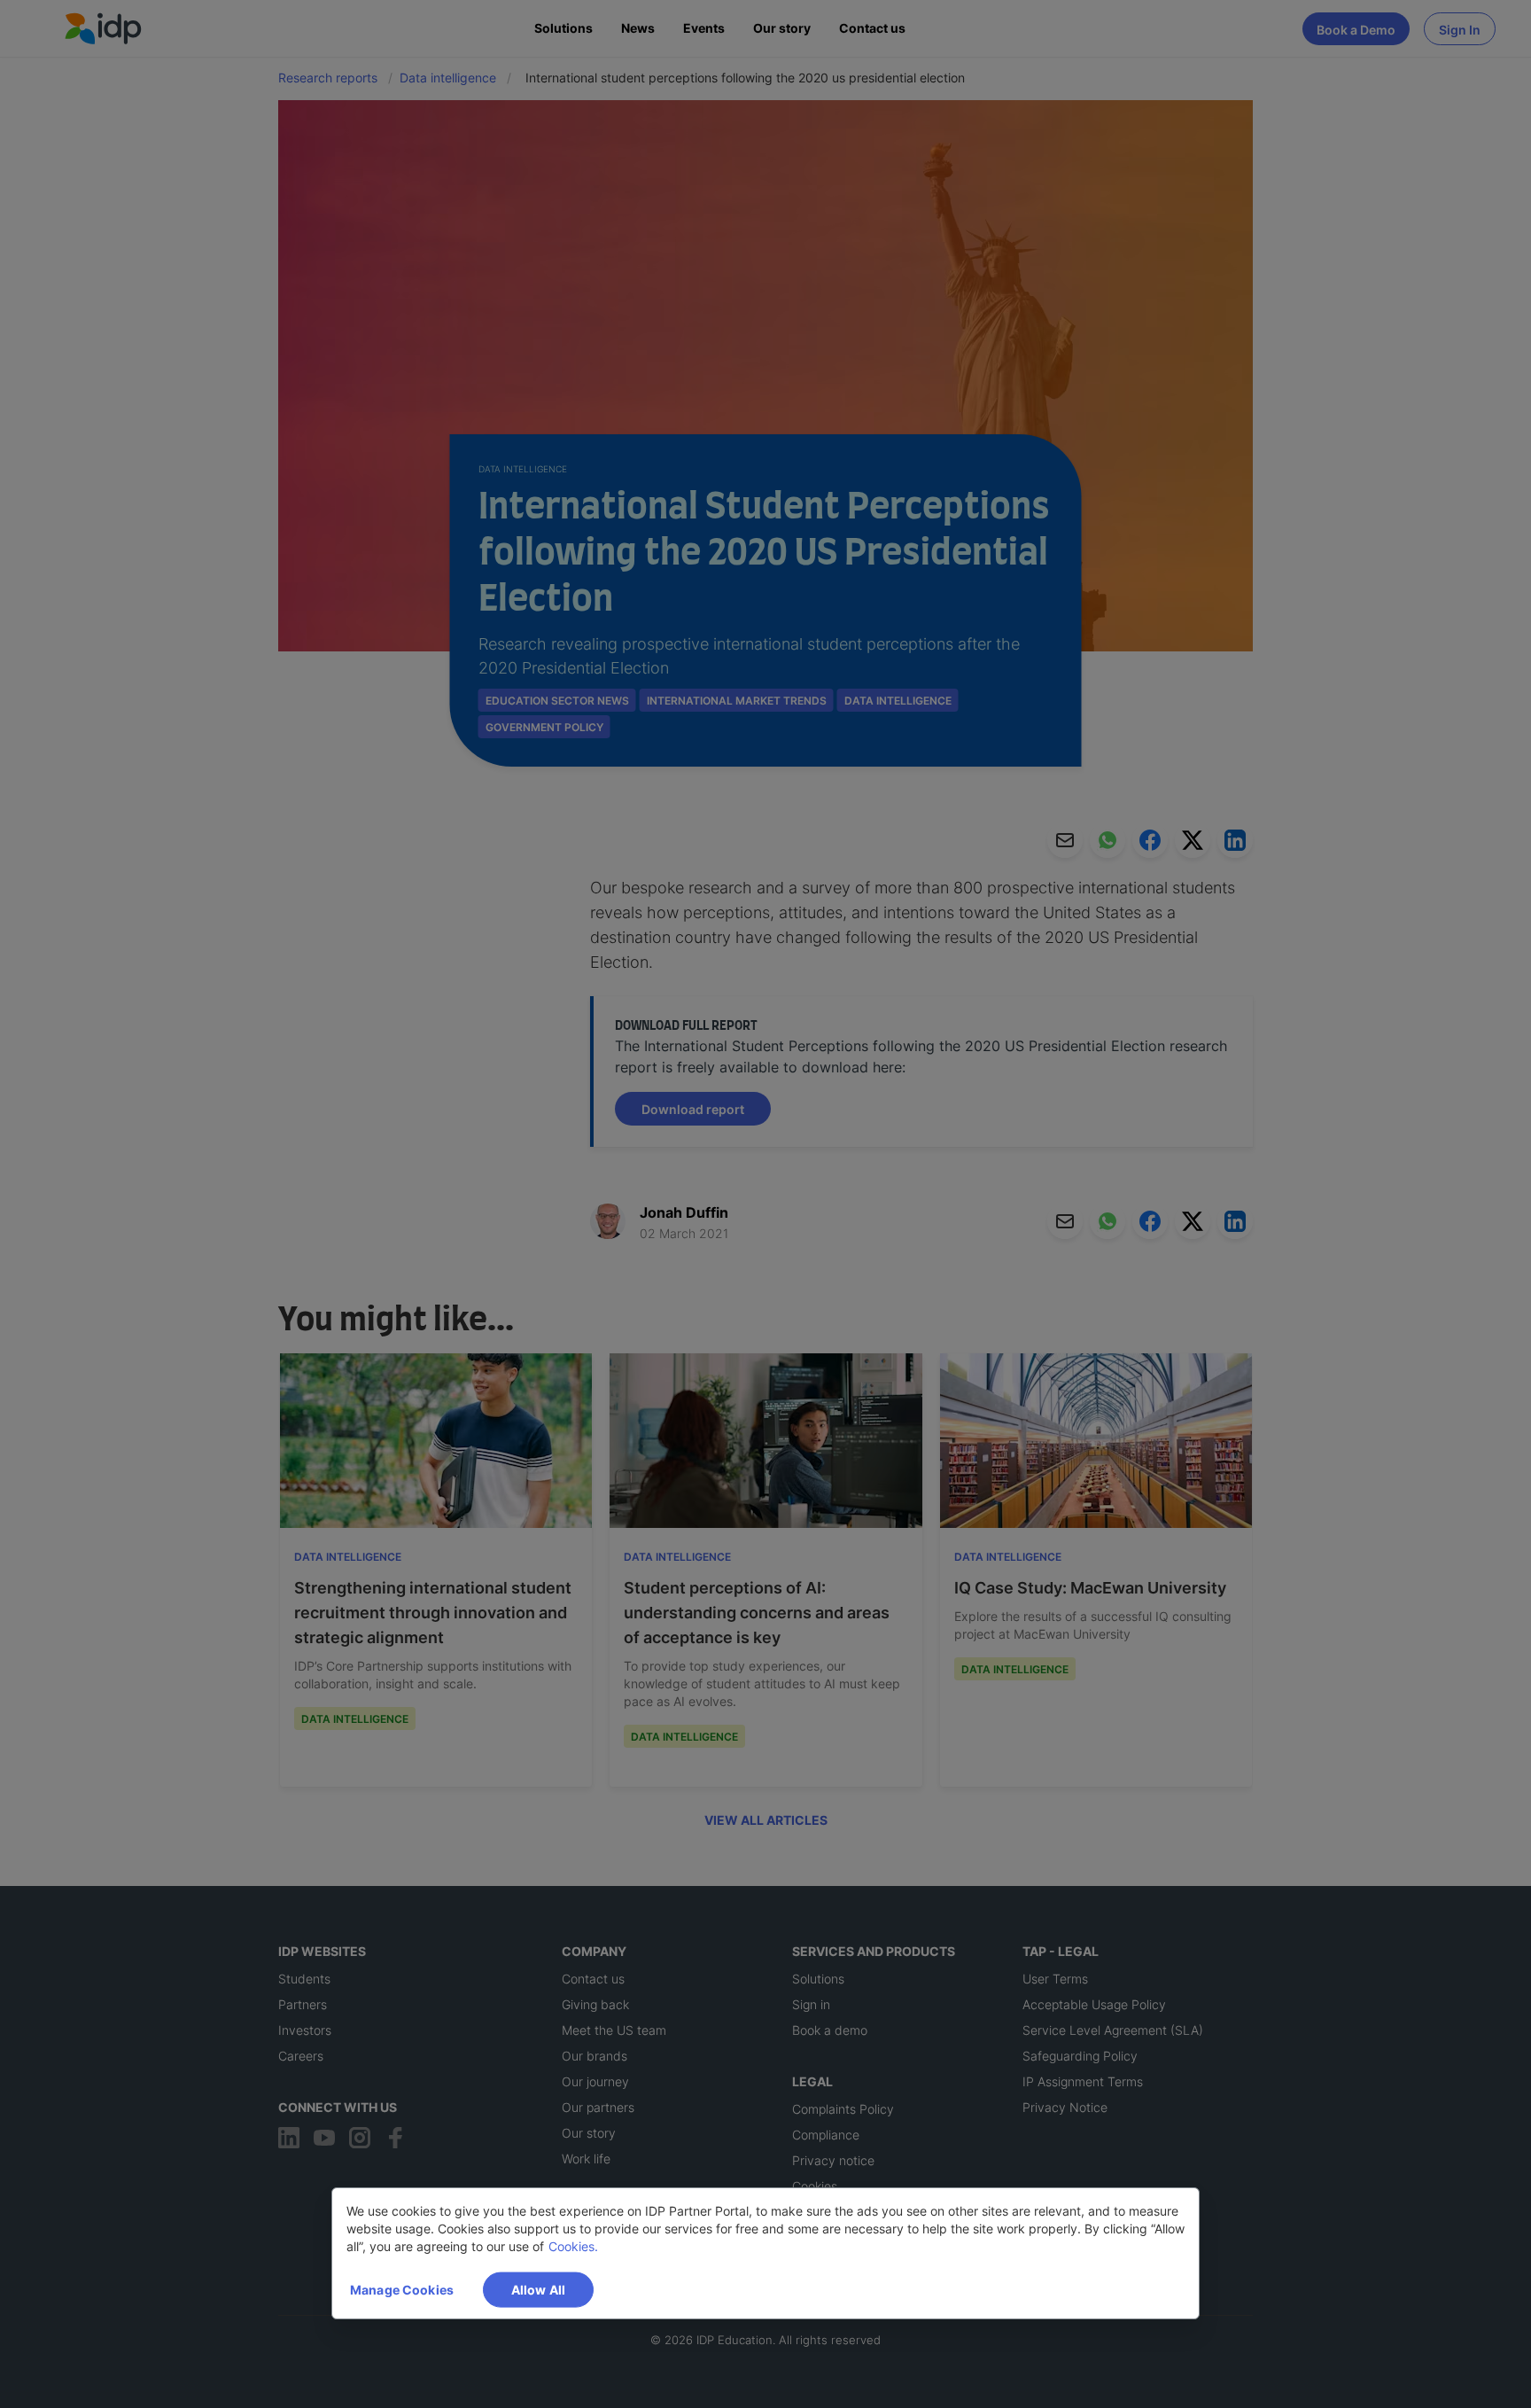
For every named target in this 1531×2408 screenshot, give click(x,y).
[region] (765, 2253)
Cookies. (573, 2246)
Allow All (538, 2290)
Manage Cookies (402, 2290)
